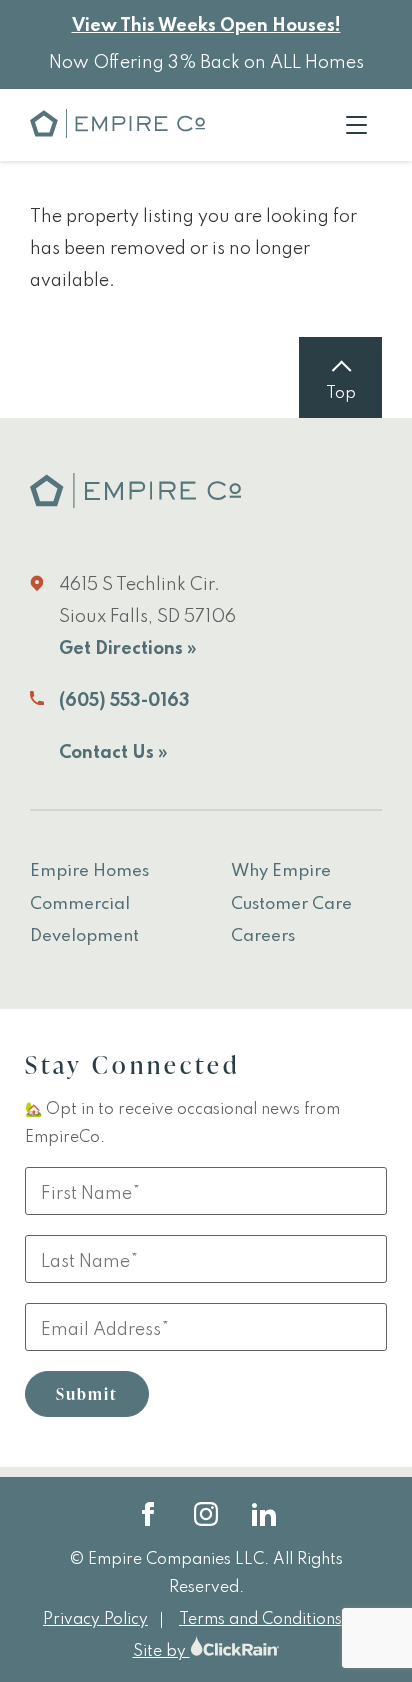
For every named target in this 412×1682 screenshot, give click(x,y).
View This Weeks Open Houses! (206, 26)
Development (84, 936)
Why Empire (281, 871)
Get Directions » (128, 649)
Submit (87, 1394)
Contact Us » (113, 753)
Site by (161, 1652)
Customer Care (291, 904)
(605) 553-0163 (124, 701)
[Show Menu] (356, 125)
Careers (263, 936)
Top (341, 394)
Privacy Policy (95, 1620)
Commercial (80, 904)
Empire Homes (89, 871)
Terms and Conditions (260, 1620)
